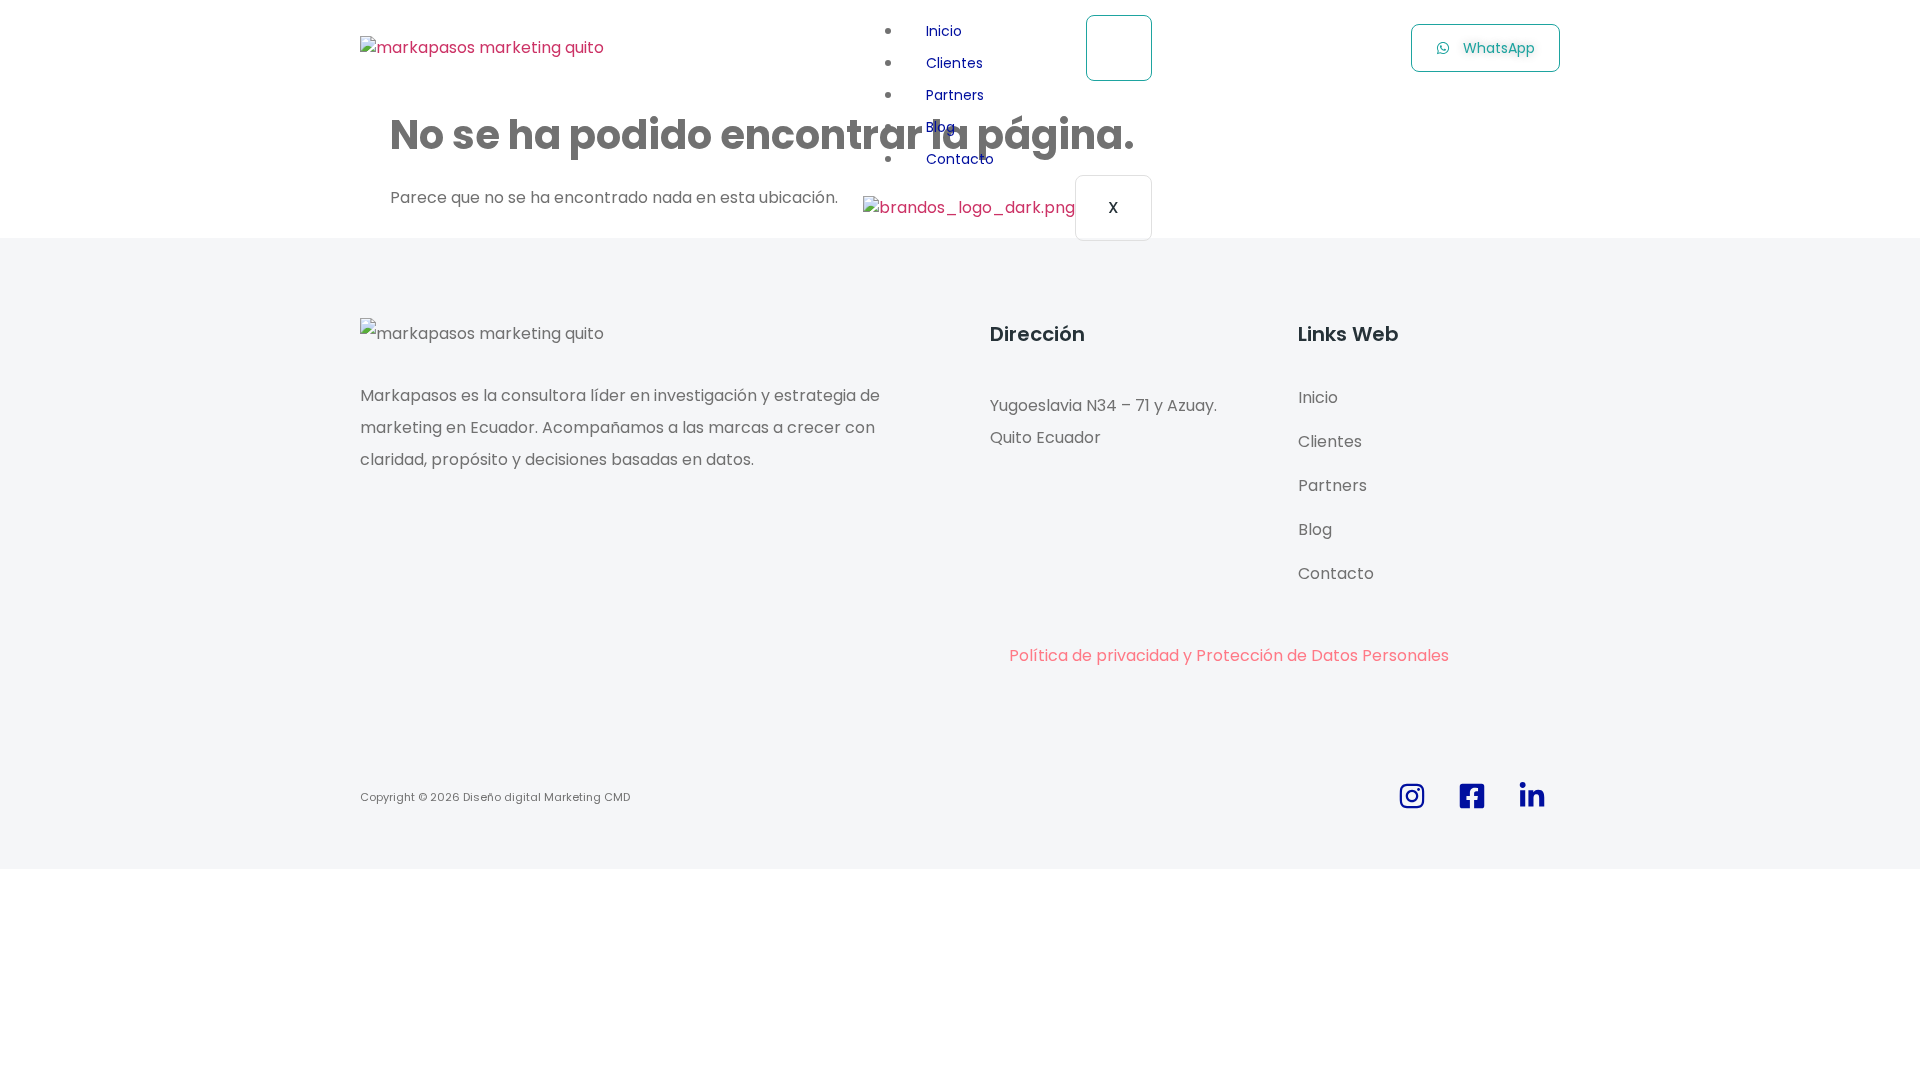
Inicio (944, 31)
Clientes (954, 63)
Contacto (960, 159)
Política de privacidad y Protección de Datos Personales (1229, 655)
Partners (955, 95)
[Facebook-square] (1472, 796)
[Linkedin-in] (1532, 796)
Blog (940, 127)
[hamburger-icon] (1119, 48)
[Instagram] (1412, 796)
